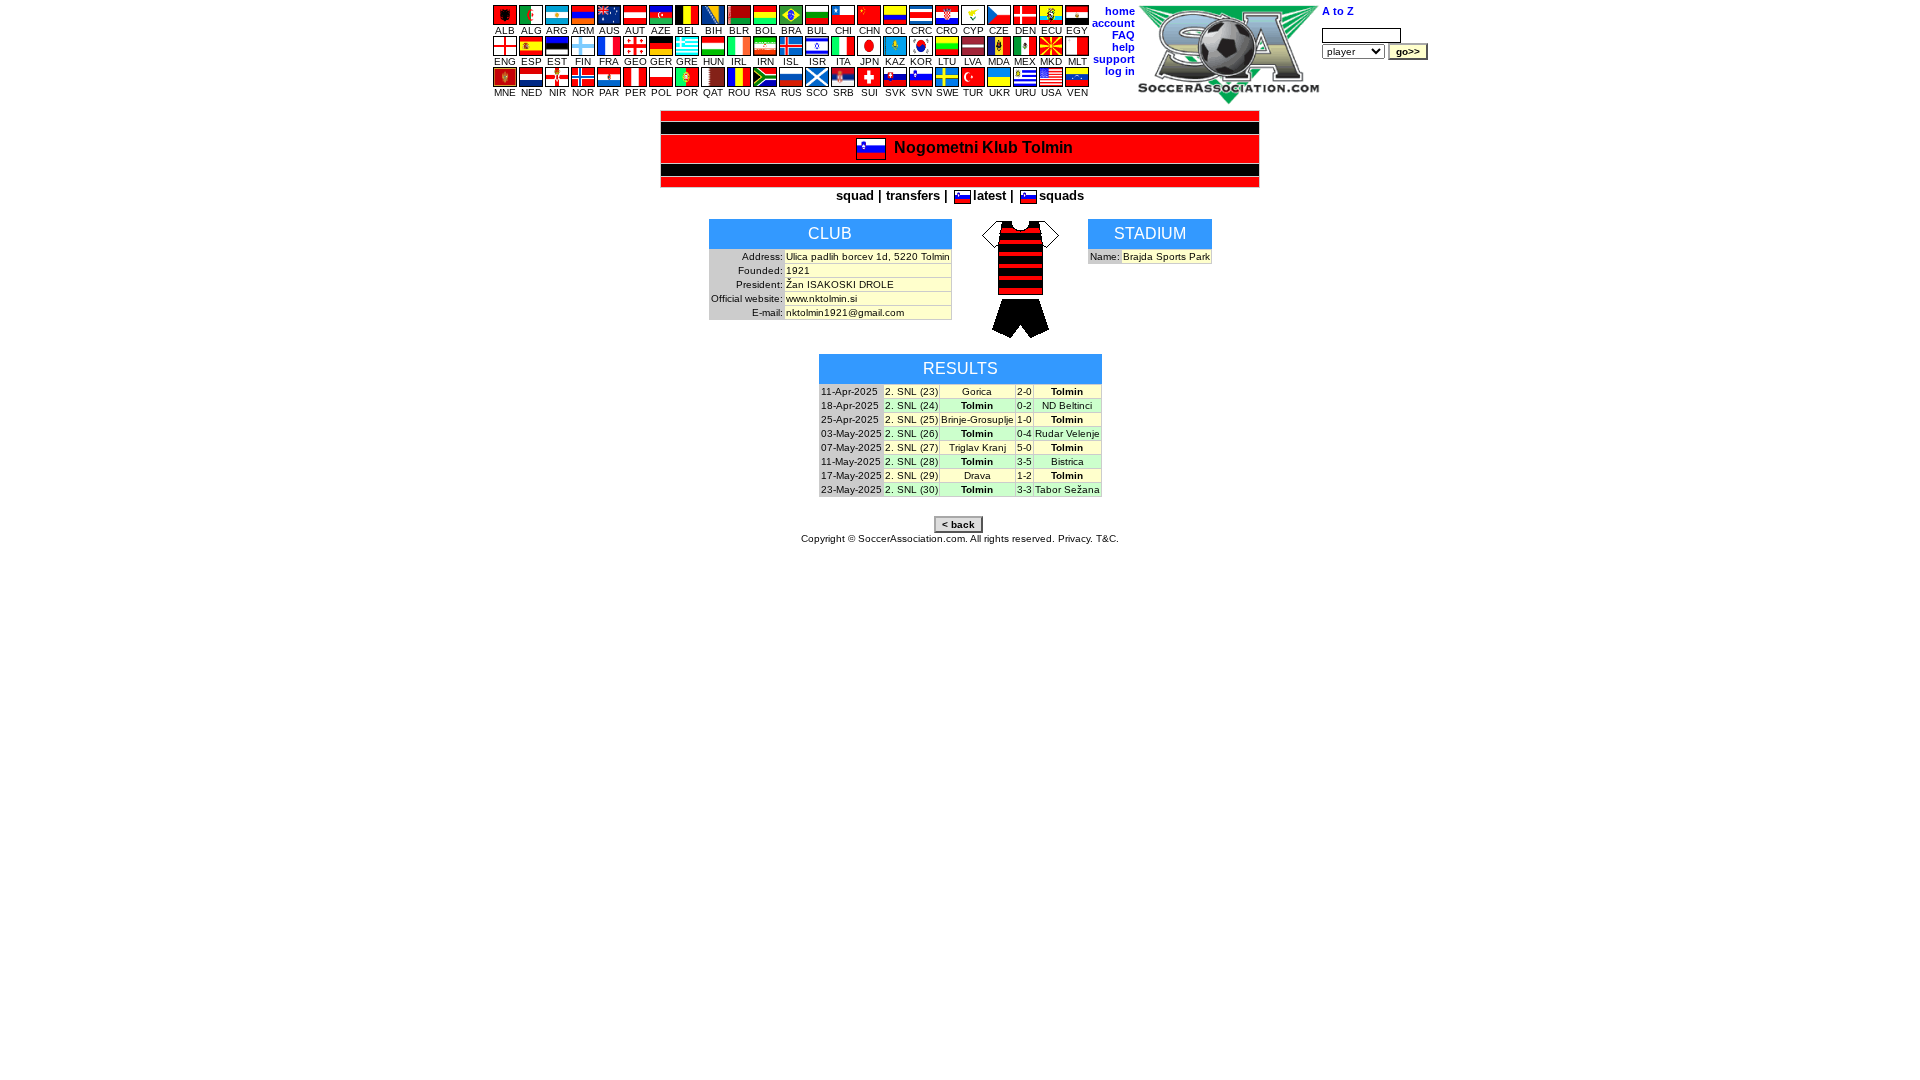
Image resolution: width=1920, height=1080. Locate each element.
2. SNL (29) (911, 475)
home (1120, 11)
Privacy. (1075, 538)
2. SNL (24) (911, 405)
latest (989, 195)
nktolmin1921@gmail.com (845, 312)
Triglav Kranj (977, 447)
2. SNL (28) (911, 461)
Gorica (977, 391)
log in (1120, 71)
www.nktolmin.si (821, 298)
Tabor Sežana (1067, 489)
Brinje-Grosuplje (977, 419)
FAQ (1123, 35)
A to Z (1338, 11)
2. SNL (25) (911, 419)
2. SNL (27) (911, 447)
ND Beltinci (1067, 405)
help (1123, 47)
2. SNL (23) (911, 391)
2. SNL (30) (911, 489)
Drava (977, 475)
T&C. (1107, 538)
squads (1061, 195)
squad (855, 195)
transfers (913, 195)
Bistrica (1067, 461)
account (1113, 23)
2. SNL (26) (911, 433)
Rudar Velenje (1067, 433)
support (1114, 59)
